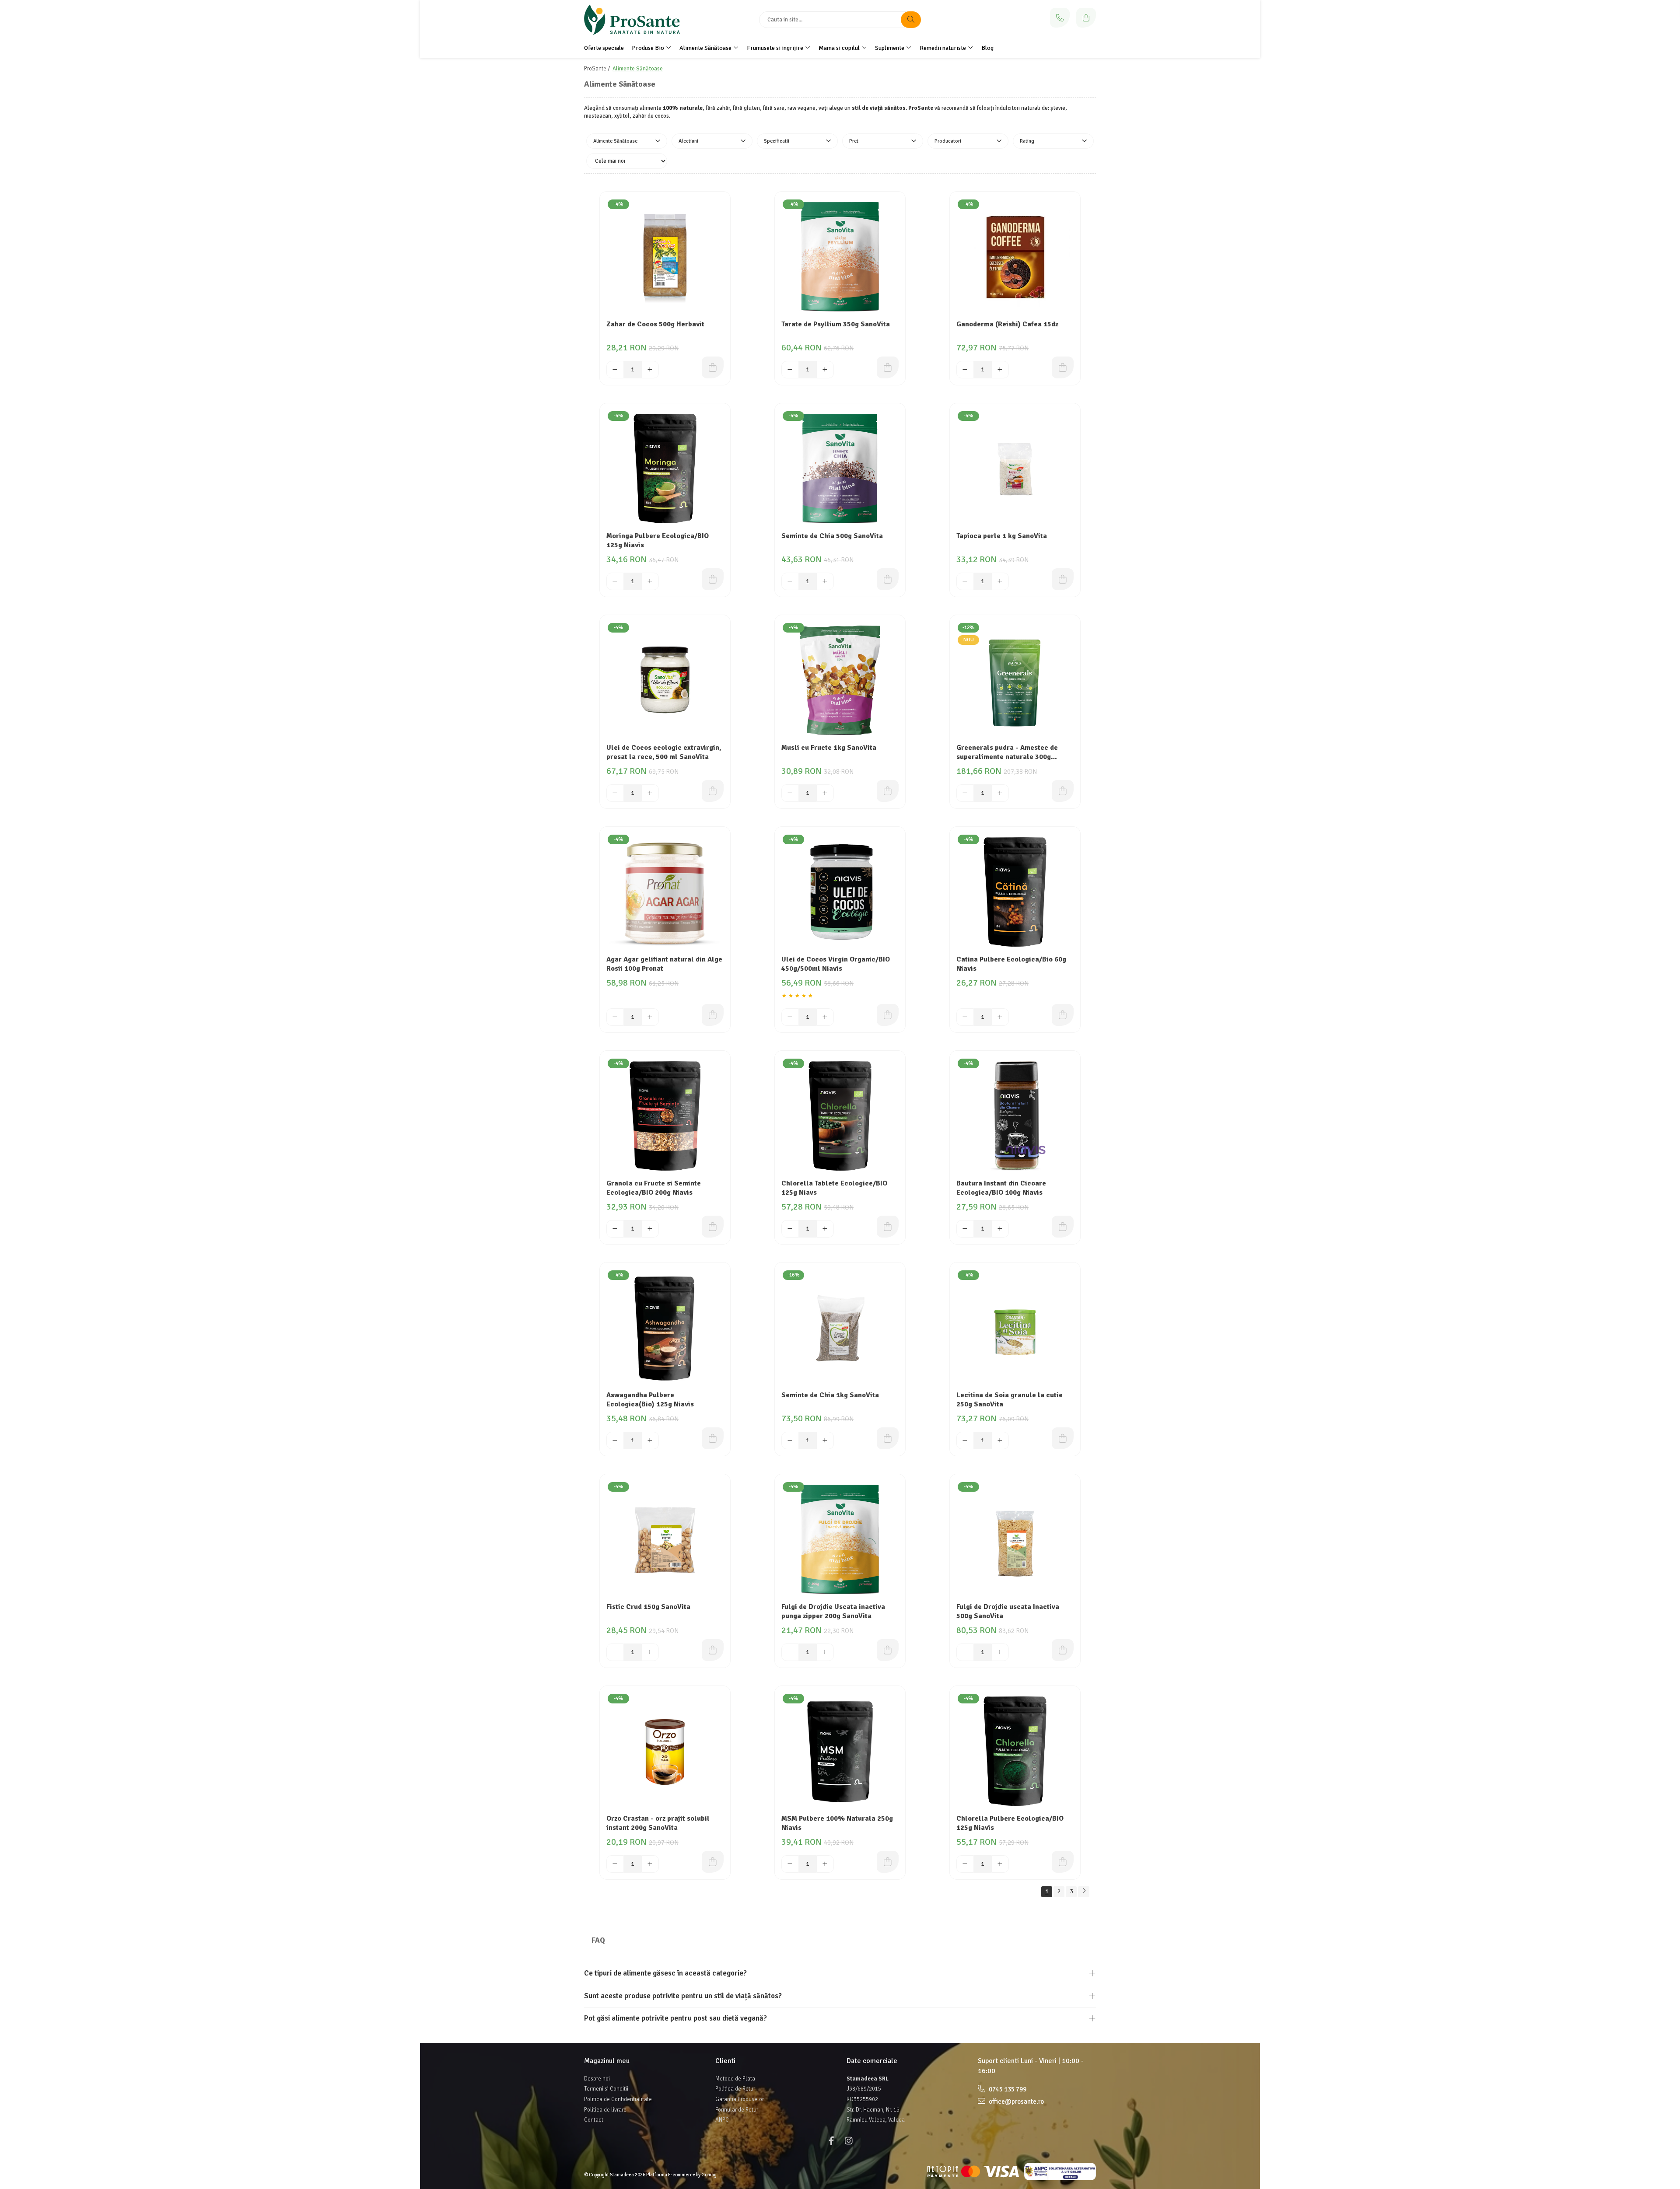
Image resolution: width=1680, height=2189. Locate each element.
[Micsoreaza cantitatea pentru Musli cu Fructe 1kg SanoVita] (790, 793)
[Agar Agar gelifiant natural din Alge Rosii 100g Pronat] (665, 892)
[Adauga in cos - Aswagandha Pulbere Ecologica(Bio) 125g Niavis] (713, 1438)
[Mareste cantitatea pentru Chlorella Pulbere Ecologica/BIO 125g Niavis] (1000, 1864)
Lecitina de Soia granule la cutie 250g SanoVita (1010, 1400)
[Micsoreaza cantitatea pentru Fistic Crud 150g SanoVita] (615, 1652)
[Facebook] (831, 2141)
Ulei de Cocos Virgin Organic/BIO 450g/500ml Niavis (836, 964)
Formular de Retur (737, 2110)
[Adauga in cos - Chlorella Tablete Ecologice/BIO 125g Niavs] (888, 1227)
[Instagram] (849, 2141)
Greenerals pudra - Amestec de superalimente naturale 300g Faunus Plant (1007, 753)
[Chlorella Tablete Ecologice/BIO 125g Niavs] (840, 1116)
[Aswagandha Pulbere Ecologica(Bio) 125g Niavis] (665, 1328)
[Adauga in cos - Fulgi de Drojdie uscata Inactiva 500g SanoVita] (1063, 1650)
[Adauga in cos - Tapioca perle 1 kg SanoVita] (1063, 579)
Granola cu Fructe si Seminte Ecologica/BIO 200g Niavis (654, 1188)
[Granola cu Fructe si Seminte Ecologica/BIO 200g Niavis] (665, 1116)
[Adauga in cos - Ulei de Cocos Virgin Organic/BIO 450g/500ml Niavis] (888, 1015)
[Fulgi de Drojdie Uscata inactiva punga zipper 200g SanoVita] (840, 1539)
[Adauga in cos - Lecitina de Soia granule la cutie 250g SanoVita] (1063, 1438)
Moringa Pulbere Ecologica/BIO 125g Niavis (658, 540)
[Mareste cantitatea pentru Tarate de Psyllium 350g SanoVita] (825, 370)
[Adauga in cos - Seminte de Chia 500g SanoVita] (888, 579)
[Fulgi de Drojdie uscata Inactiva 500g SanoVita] (1015, 1539)
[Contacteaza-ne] (1060, 18)
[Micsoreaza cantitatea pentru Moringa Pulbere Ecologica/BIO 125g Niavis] (615, 581)
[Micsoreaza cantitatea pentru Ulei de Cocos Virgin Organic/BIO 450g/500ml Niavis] (790, 1017)
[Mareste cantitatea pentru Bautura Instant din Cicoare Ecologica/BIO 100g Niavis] (1000, 1229)
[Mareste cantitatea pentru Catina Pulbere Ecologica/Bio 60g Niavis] (1000, 1017)
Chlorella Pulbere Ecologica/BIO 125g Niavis (1010, 1823)
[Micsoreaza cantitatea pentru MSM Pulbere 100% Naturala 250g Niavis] (790, 1864)
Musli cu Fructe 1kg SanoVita (829, 748)
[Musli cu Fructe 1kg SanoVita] (840, 680)
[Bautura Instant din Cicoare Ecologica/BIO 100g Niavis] (1015, 1116)
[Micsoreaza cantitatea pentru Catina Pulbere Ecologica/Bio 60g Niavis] (965, 1017)
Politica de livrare (605, 2110)
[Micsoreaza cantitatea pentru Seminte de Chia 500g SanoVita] (790, 581)
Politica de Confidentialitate (618, 2099)
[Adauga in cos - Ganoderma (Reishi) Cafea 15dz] (1063, 367)
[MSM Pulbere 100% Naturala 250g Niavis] (840, 1751)
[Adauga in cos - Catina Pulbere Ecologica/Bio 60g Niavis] (1063, 1015)
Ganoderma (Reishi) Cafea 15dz (1007, 324)
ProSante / (598, 69)
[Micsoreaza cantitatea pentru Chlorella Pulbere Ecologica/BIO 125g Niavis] (965, 1864)
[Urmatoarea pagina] (1084, 1892)
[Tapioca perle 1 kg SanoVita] (1015, 469)
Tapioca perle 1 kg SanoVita (1002, 536)
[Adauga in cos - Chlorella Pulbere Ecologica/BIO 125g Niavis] (1063, 1862)
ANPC (722, 2120)
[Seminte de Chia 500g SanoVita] (840, 469)
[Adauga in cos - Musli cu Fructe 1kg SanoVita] (888, 791)
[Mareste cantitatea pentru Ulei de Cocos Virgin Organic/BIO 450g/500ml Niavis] (825, 1017)
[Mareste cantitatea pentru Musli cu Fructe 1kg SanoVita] (825, 793)
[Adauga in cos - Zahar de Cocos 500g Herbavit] (713, 367)
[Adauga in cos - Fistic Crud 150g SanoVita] (713, 1650)
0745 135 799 (1007, 2089)
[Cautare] (911, 20)
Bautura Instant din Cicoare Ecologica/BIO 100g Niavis (1001, 1188)
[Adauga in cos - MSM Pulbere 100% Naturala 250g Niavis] (888, 1862)
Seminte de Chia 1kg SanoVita (830, 1395)
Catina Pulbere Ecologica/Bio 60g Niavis (1011, 964)
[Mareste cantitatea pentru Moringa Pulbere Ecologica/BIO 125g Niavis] (650, 581)
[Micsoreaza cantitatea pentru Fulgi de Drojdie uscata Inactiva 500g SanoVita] (965, 1652)
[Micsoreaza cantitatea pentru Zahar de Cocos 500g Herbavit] (615, 370)
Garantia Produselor (740, 2099)
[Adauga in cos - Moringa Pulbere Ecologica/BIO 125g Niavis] (713, 579)
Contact (594, 2120)
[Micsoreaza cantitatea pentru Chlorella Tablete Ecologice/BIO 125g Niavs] (790, 1229)
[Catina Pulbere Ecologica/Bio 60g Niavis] (1015, 892)
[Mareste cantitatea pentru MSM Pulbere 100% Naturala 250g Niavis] (825, 1864)
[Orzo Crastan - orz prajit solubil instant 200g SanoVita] (665, 1751)
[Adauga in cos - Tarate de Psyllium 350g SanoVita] (888, 367)
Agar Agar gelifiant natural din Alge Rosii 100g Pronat (664, 964)
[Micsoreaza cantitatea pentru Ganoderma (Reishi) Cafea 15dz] (965, 370)
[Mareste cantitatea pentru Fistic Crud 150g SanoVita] (650, 1652)
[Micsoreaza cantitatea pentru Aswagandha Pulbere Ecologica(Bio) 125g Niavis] (615, 1441)
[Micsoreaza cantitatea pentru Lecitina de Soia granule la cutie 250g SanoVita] (965, 1441)
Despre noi (597, 2079)
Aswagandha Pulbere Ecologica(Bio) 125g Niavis (650, 1400)
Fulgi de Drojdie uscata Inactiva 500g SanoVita (1008, 1611)
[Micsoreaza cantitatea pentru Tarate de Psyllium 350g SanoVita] (790, 370)
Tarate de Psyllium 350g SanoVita (836, 324)
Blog (987, 48)
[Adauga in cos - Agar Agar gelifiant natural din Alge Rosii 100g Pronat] (713, 1015)
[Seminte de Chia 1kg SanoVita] (840, 1328)
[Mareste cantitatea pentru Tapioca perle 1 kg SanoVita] (1000, 581)
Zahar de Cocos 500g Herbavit (655, 324)
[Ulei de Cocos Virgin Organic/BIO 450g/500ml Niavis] (840, 892)
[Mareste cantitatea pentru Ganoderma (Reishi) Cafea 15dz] (1000, 370)
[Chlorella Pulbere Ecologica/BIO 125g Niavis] (1015, 1751)
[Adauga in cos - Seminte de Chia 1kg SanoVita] (888, 1438)
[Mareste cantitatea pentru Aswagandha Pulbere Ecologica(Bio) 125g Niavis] (650, 1441)
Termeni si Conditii (606, 2089)
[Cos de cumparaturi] (1086, 18)
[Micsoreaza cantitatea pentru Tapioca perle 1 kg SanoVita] (965, 581)
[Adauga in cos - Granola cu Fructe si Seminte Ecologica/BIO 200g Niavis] (713, 1227)
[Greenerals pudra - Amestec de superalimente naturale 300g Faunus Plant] (1015, 680)
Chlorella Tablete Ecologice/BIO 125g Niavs (834, 1188)
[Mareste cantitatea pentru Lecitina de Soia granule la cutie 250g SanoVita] (1000, 1441)
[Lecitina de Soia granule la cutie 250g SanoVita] (1015, 1328)
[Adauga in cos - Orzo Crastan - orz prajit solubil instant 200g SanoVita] (713, 1862)
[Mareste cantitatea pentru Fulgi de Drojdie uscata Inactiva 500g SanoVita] (1000, 1652)
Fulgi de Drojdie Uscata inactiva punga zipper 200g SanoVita (833, 1611)
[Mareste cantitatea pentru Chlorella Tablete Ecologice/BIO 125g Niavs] (825, 1229)
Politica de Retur (735, 2089)
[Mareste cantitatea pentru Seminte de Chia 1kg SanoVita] (825, 1441)
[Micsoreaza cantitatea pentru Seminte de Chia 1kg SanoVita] (790, 1441)
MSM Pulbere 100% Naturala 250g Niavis (837, 1823)
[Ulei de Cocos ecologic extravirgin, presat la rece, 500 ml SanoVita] (665, 680)
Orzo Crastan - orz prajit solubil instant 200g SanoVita (658, 1823)
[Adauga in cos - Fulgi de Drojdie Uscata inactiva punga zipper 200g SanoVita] (888, 1650)
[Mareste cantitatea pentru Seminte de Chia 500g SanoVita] (825, 581)
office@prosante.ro (1016, 2102)
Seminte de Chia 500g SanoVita (832, 536)
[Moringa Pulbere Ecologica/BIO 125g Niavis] (665, 469)
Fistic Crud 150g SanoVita (648, 1607)
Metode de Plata (735, 2079)
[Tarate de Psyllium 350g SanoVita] (840, 257)
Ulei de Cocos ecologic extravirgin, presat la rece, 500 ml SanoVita (664, 752)
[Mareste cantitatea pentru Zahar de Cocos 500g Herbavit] (650, 370)
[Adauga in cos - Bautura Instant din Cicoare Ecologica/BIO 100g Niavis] (1063, 1227)
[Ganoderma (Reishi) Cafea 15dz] (1015, 257)
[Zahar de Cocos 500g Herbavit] (665, 257)
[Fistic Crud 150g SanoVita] (665, 1539)
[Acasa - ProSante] (639, 20)
